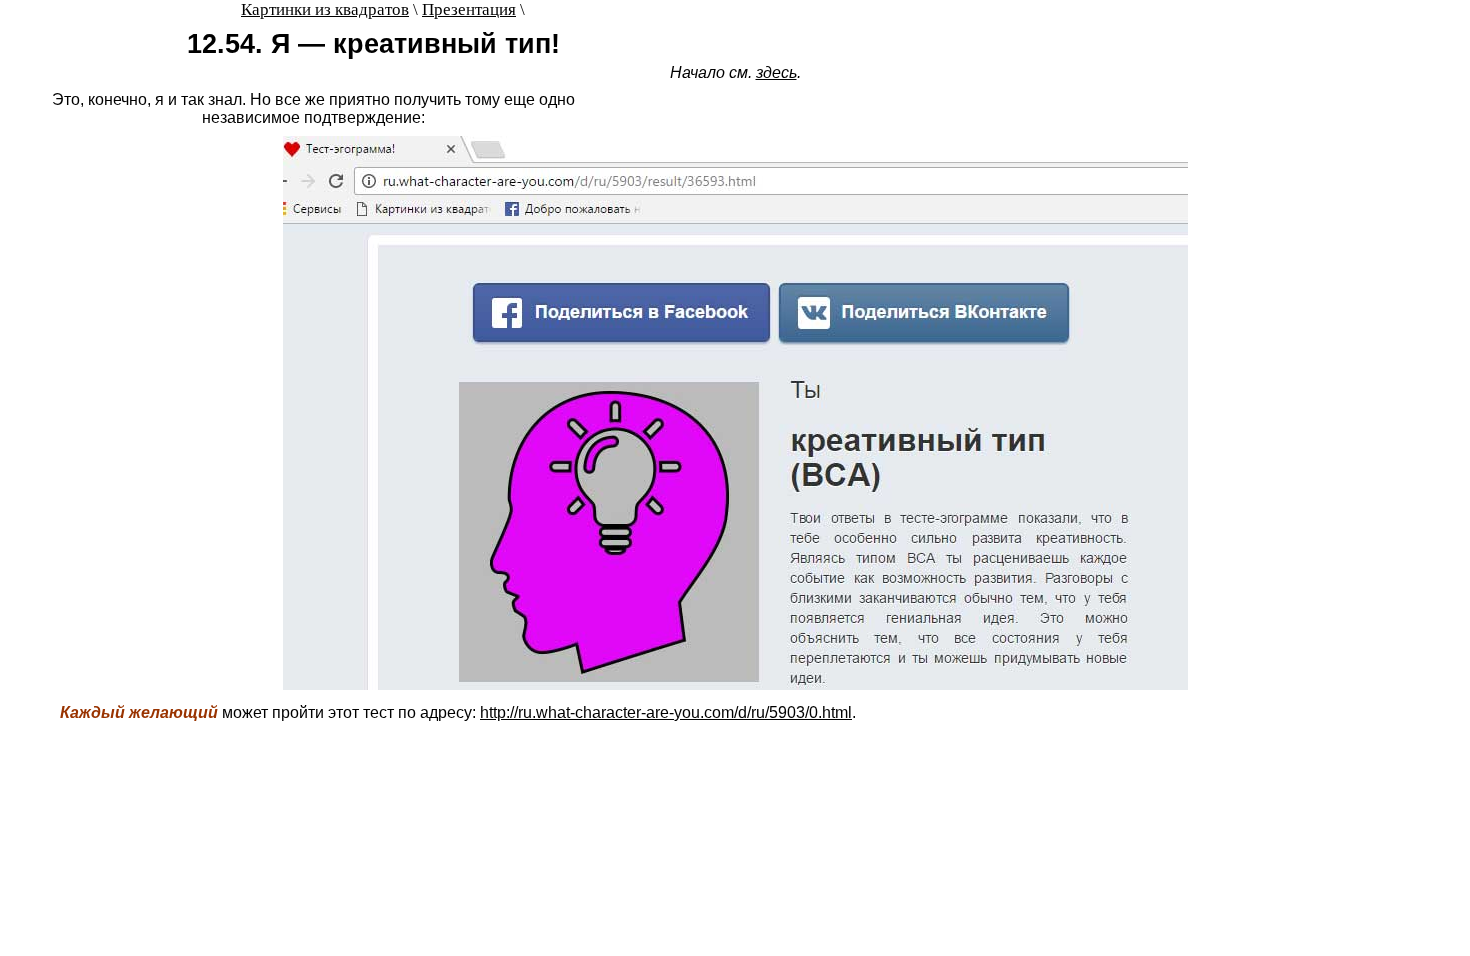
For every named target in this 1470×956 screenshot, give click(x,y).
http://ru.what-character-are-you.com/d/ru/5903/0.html (666, 712)
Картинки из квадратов (325, 9)
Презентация (469, 9)
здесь (776, 72)
